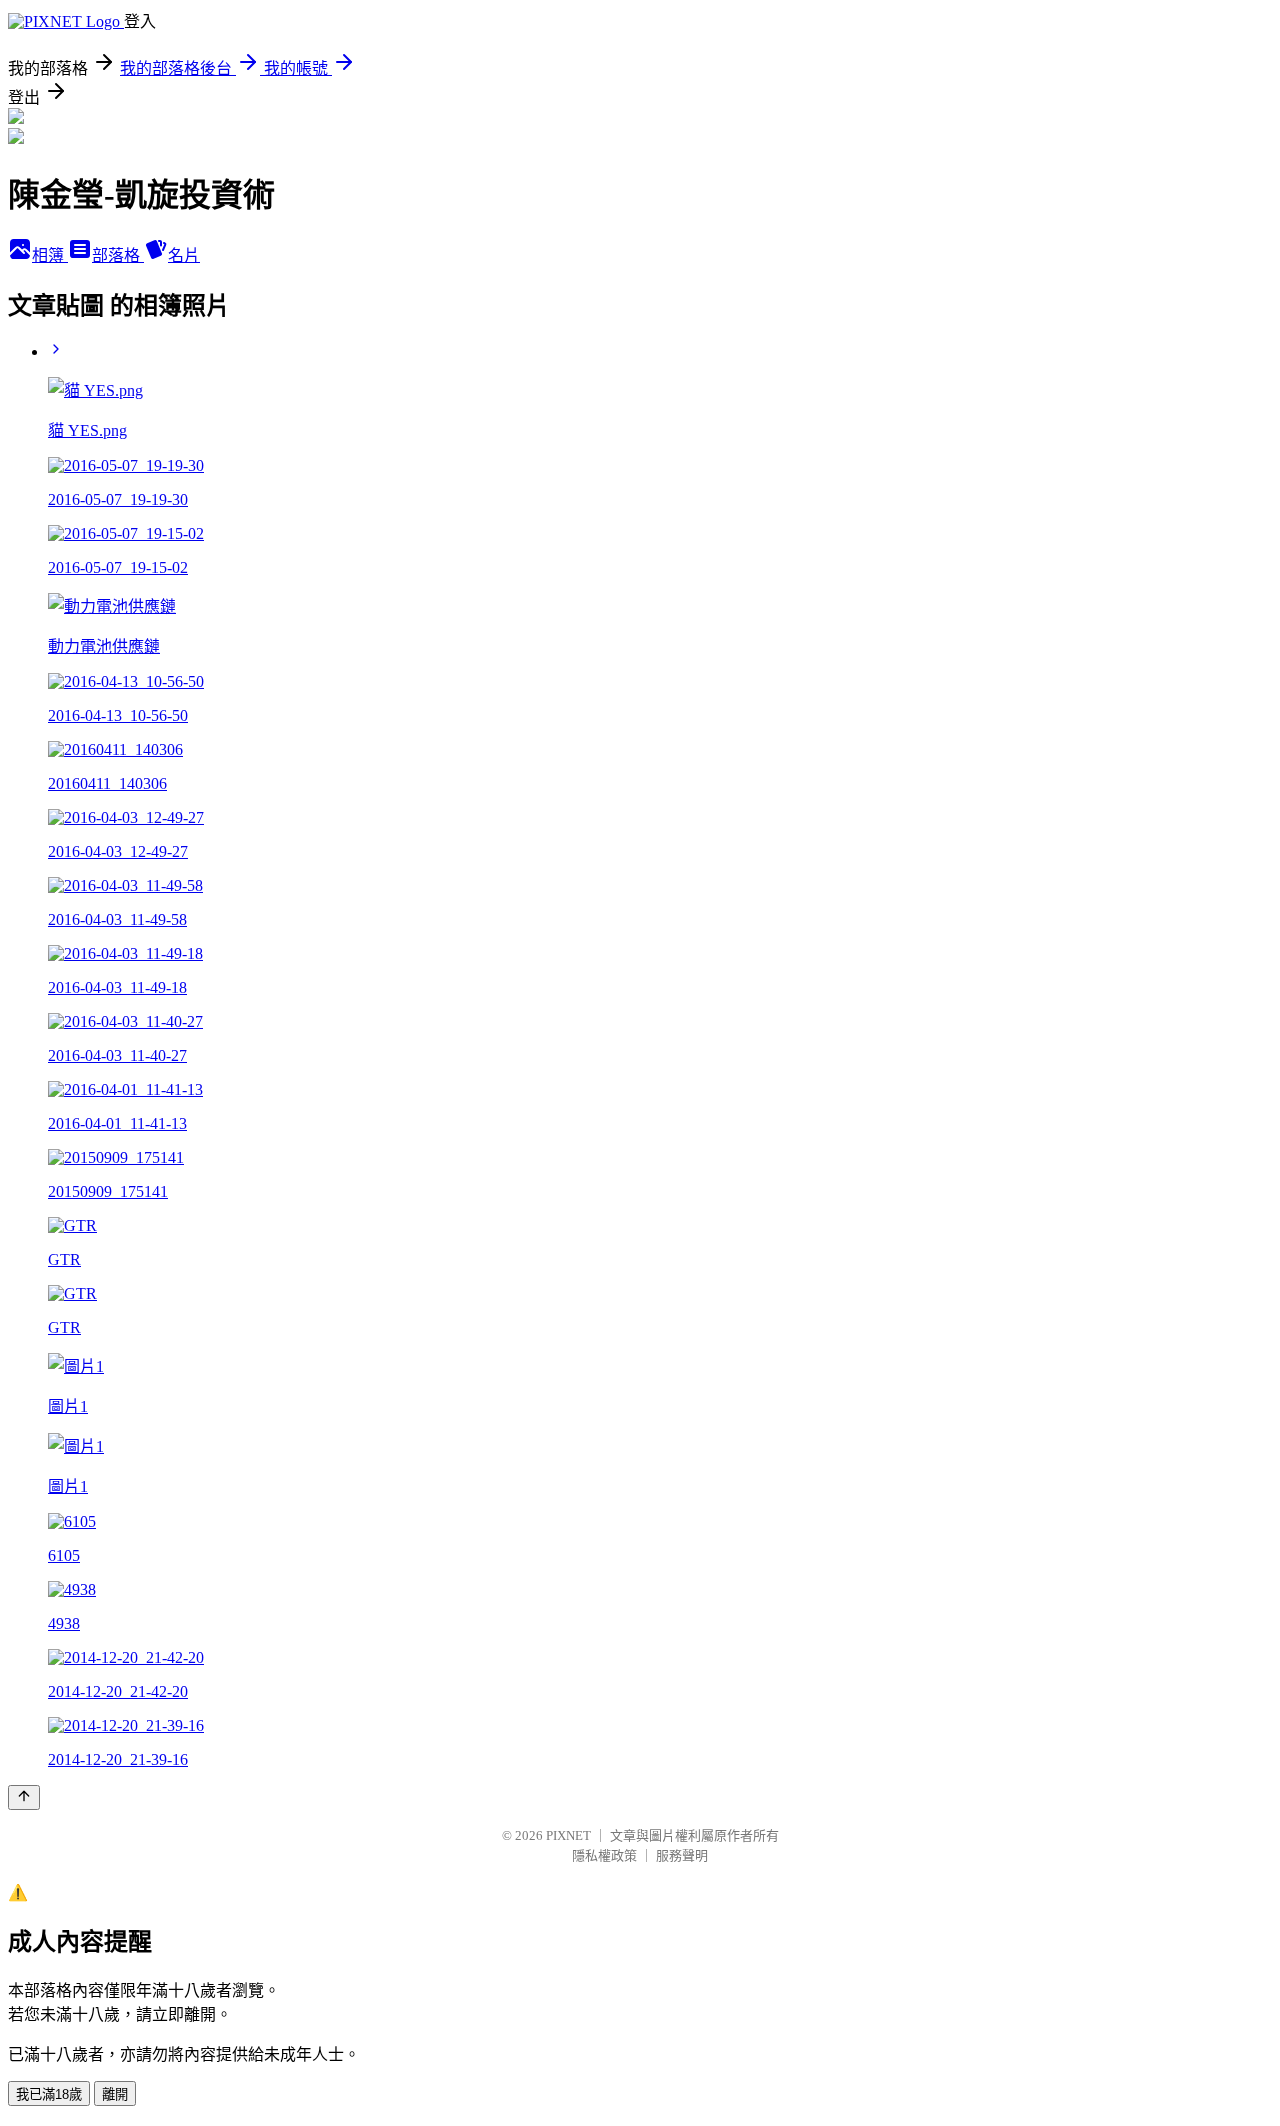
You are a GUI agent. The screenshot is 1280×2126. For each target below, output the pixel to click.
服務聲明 (682, 1855)
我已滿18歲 (49, 2094)
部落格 (118, 255)
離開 (115, 2094)
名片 (184, 255)
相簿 (50, 255)
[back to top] (24, 1797)
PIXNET (568, 1835)
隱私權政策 (604, 1855)
